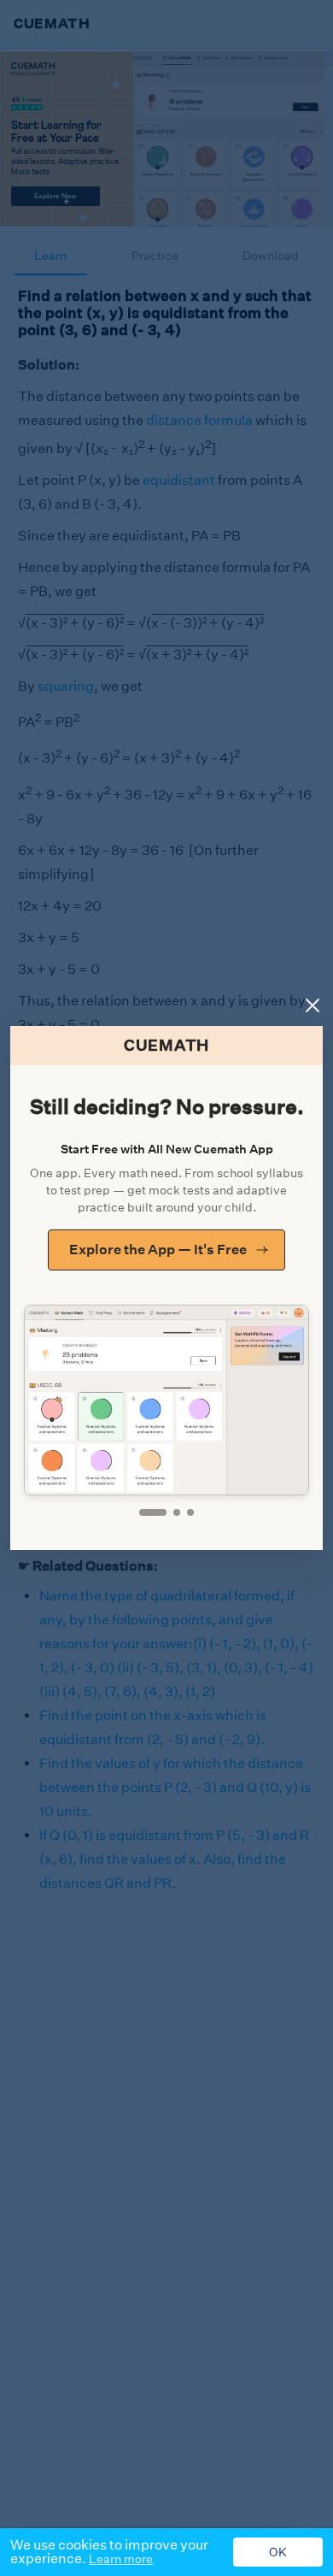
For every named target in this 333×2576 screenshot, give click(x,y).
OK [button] (278, 2552)
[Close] (313, 1005)
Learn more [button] (121, 2559)
